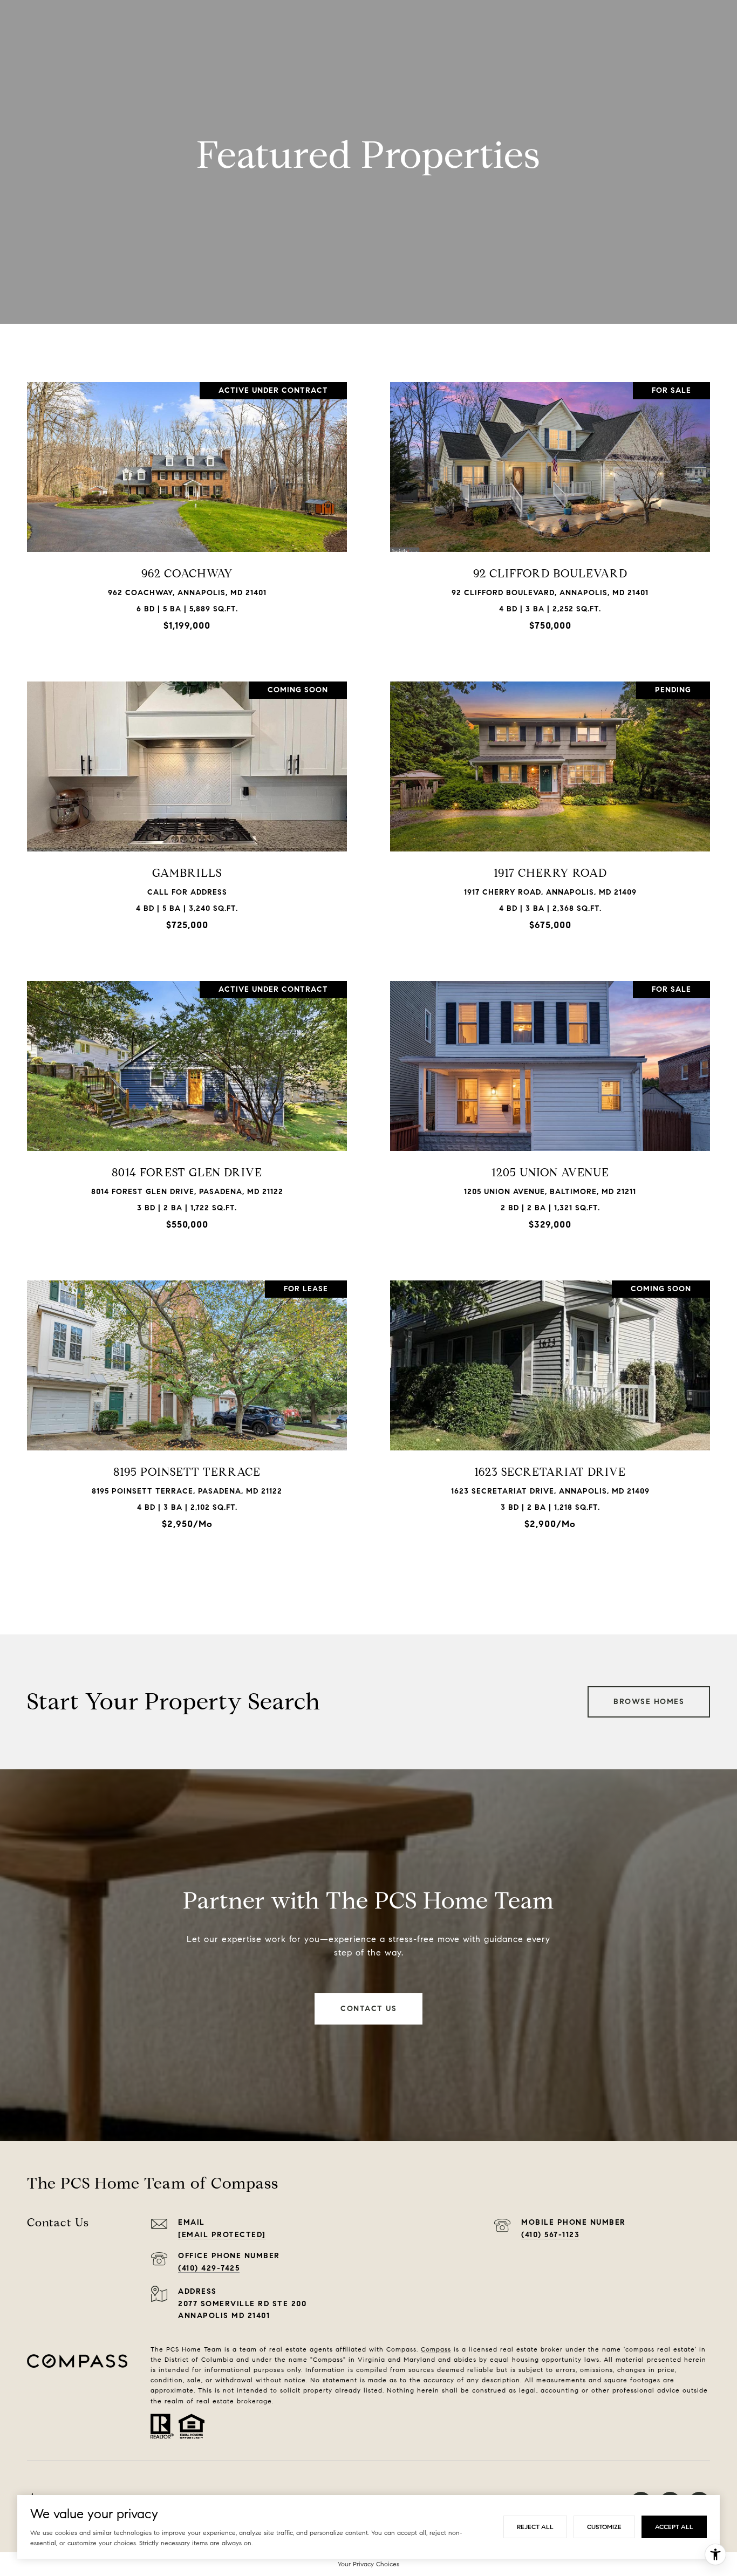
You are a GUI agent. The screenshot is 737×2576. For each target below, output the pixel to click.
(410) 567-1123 (550, 2235)
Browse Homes (649, 1702)
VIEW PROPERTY (187, 511)
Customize (604, 2527)
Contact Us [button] (368, 2009)
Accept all (674, 2527)
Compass (436, 2349)
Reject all (535, 2527)
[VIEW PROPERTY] (187, 502)
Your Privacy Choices (368, 2564)
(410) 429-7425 (209, 2268)
